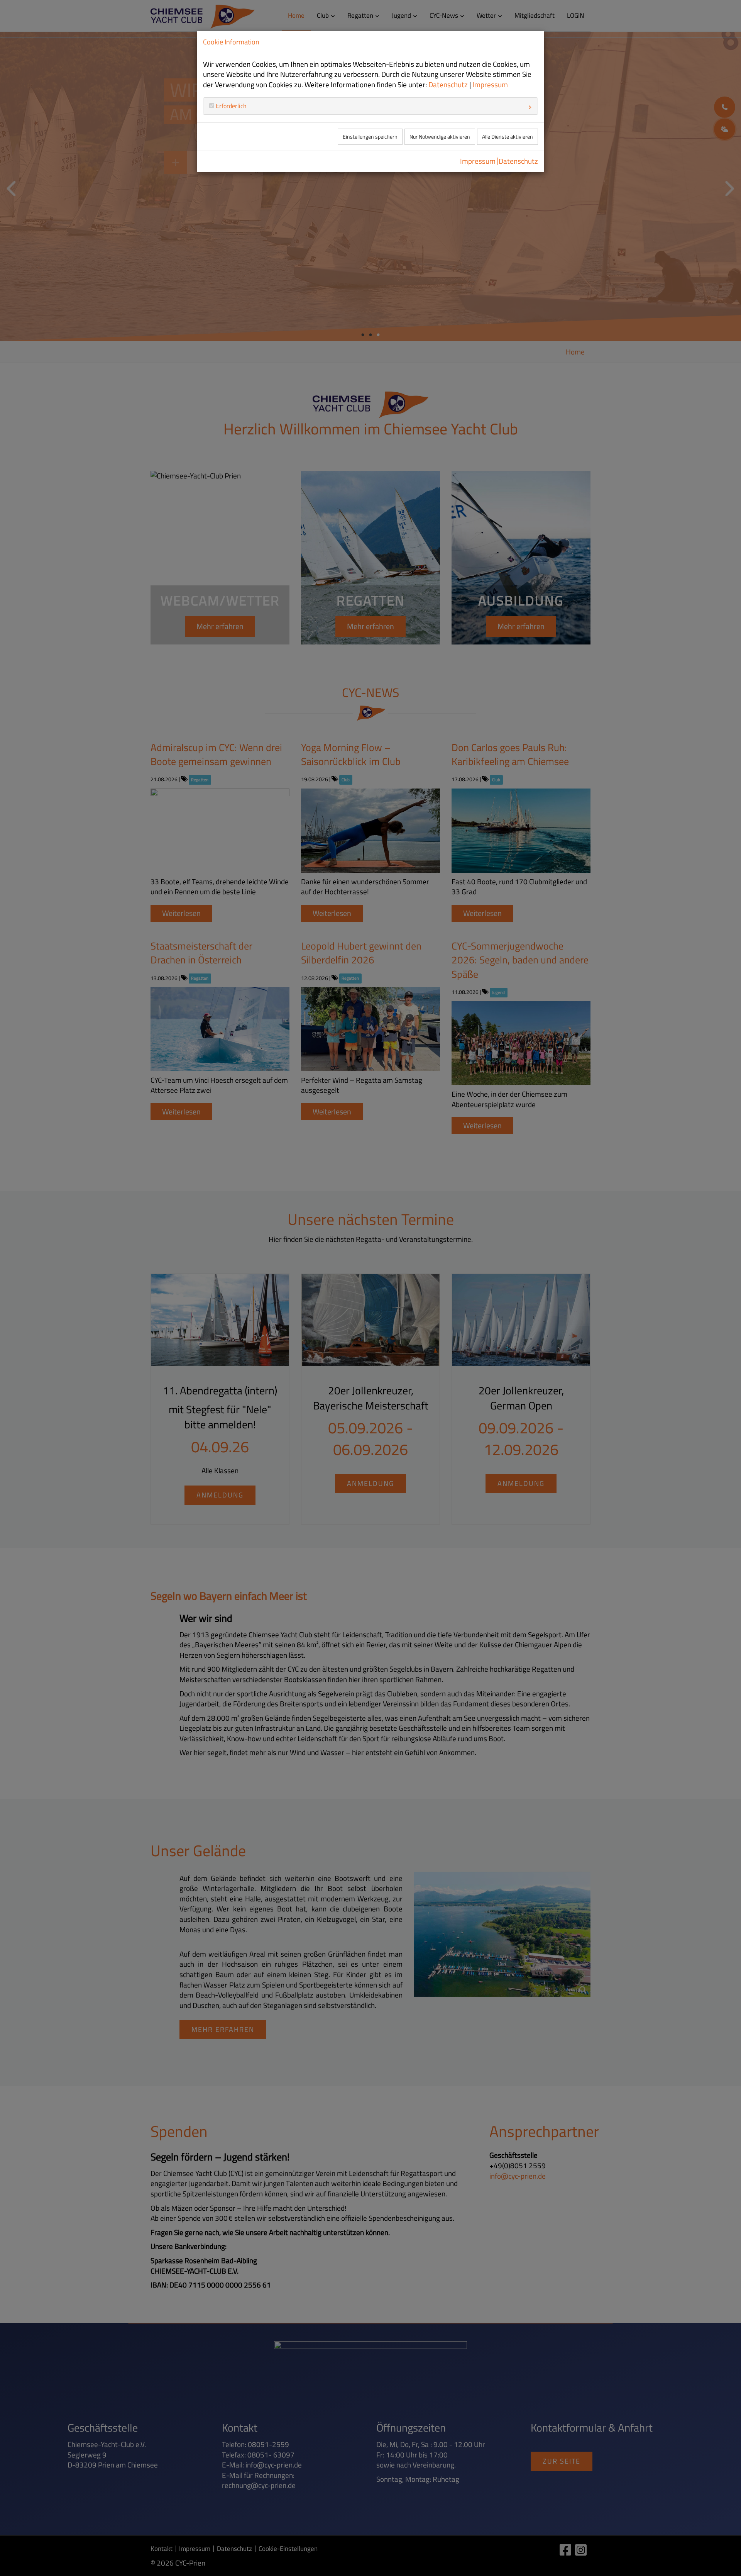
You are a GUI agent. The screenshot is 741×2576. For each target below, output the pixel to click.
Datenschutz (448, 85)
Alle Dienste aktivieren (508, 137)
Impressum (490, 85)
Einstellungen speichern (370, 137)
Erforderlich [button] (230, 106)
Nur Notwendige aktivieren (440, 137)
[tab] (370, 106)
